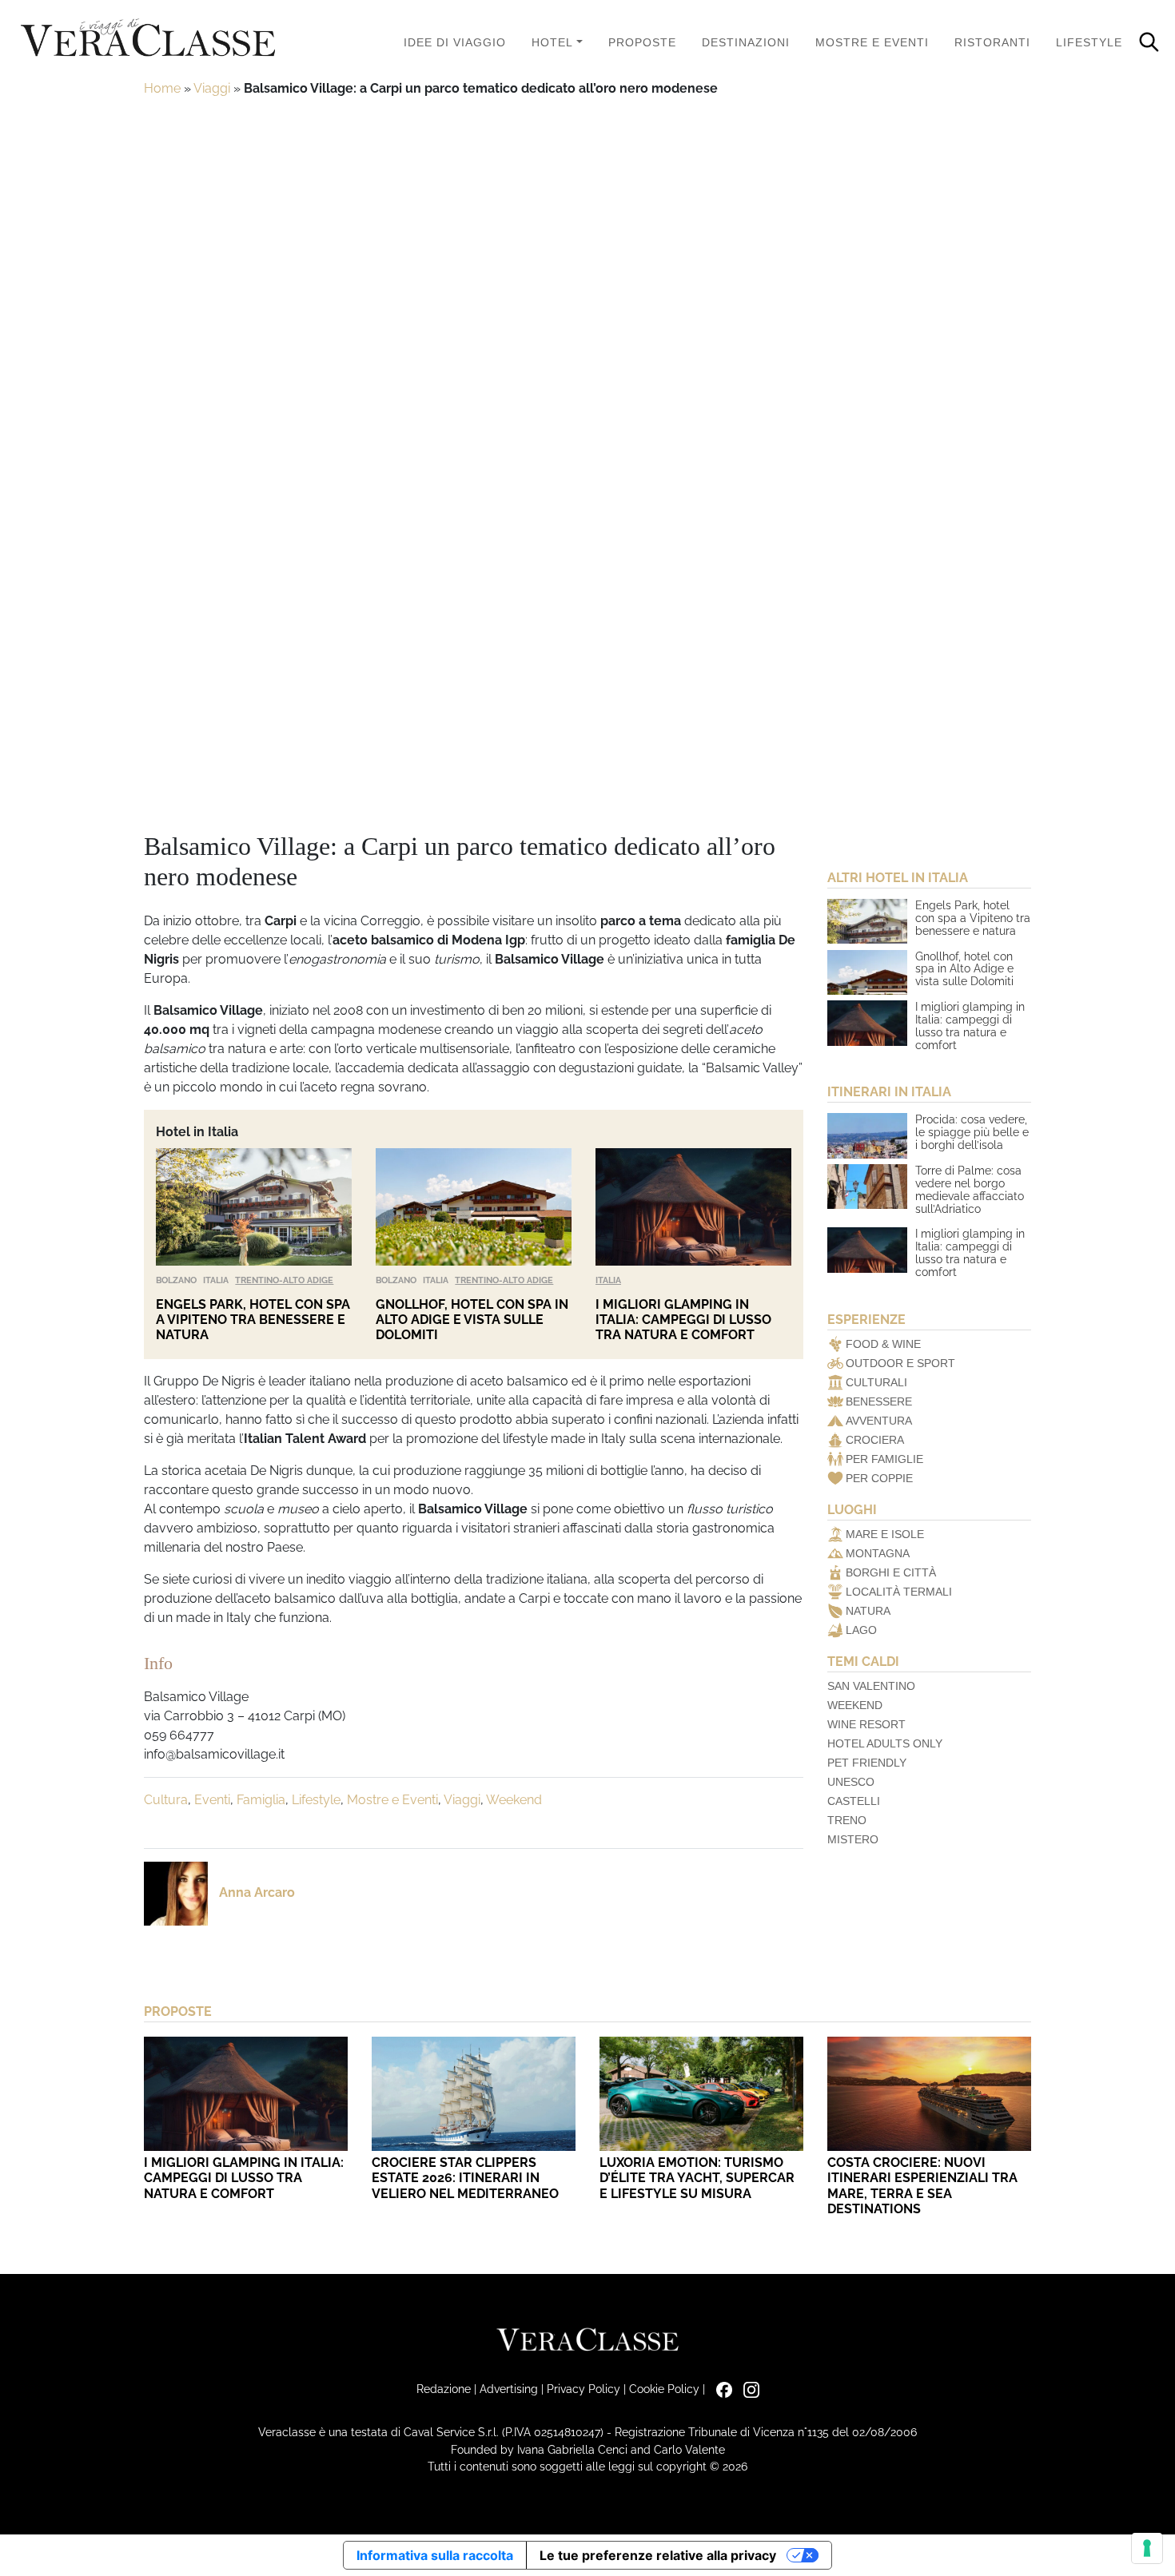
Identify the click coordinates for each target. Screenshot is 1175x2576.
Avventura (879, 1421)
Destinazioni (746, 42)
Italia (216, 1280)
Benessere (879, 1401)
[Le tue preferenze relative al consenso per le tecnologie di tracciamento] (1147, 2548)
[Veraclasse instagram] (747, 2389)
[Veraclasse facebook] (720, 2389)
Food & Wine (883, 1344)
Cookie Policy (664, 2389)
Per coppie (879, 1478)
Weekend (514, 1800)
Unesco (851, 1782)
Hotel (552, 42)
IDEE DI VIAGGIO (455, 42)
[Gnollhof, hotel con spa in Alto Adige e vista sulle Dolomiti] (474, 1207)
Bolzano (176, 1280)
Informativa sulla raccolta (435, 2555)
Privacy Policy (584, 2389)
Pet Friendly (867, 1763)
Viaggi (212, 88)
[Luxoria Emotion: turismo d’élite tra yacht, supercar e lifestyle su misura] (701, 2094)
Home (162, 88)
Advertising (509, 2389)
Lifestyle (1089, 42)
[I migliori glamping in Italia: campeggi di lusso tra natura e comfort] (693, 1207)
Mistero (853, 1839)
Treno (847, 1820)
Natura (868, 1611)
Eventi (212, 1800)
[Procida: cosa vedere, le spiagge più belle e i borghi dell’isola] (867, 1135)
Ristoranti (992, 42)
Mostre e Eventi (872, 42)
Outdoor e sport (900, 1363)
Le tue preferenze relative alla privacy (658, 2555)
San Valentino (871, 1686)
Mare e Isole (885, 1534)
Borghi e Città (891, 1572)
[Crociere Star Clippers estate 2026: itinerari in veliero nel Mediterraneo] (474, 2094)
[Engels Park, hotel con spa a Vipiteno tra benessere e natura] (254, 1207)
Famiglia (261, 1800)
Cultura (166, 1800)
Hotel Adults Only (885, 1743)
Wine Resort (866, 1724)
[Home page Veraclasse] (148, 39)
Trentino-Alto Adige (284, 1280)
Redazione (444, 2389)
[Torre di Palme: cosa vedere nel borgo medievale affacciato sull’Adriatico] (867, 1187)
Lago (861, 1630)
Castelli (854, 1801)
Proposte (642, 42)
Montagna (878, 1553)
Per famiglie (884, 1459)
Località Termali (899, 1592)
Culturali (876, 1382)
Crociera (875, 1440)
